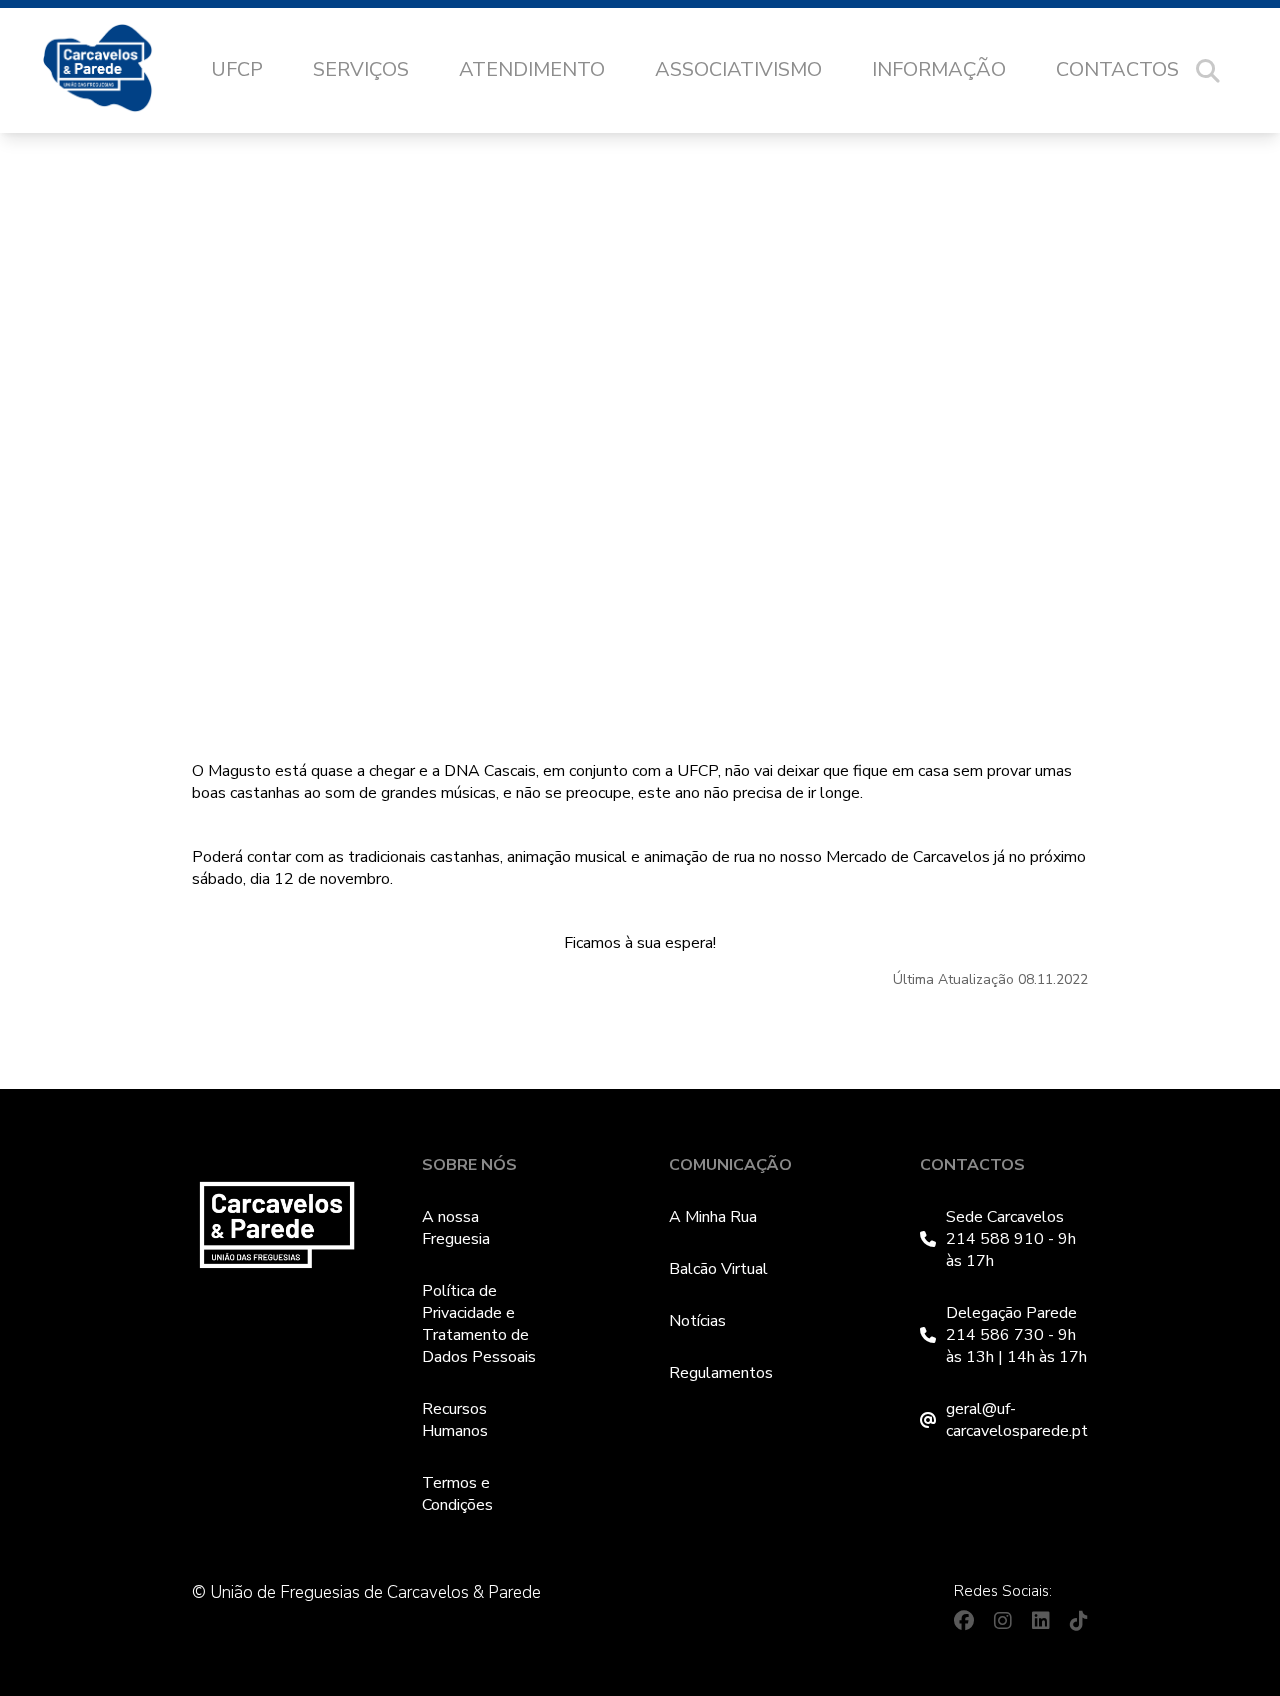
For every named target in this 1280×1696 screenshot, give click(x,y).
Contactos (1117, 69)
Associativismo (738, 69)
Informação (939, 69)
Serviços (361, 69)
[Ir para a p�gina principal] (117, 71)
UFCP (237, 69)
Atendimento (532, 69)
